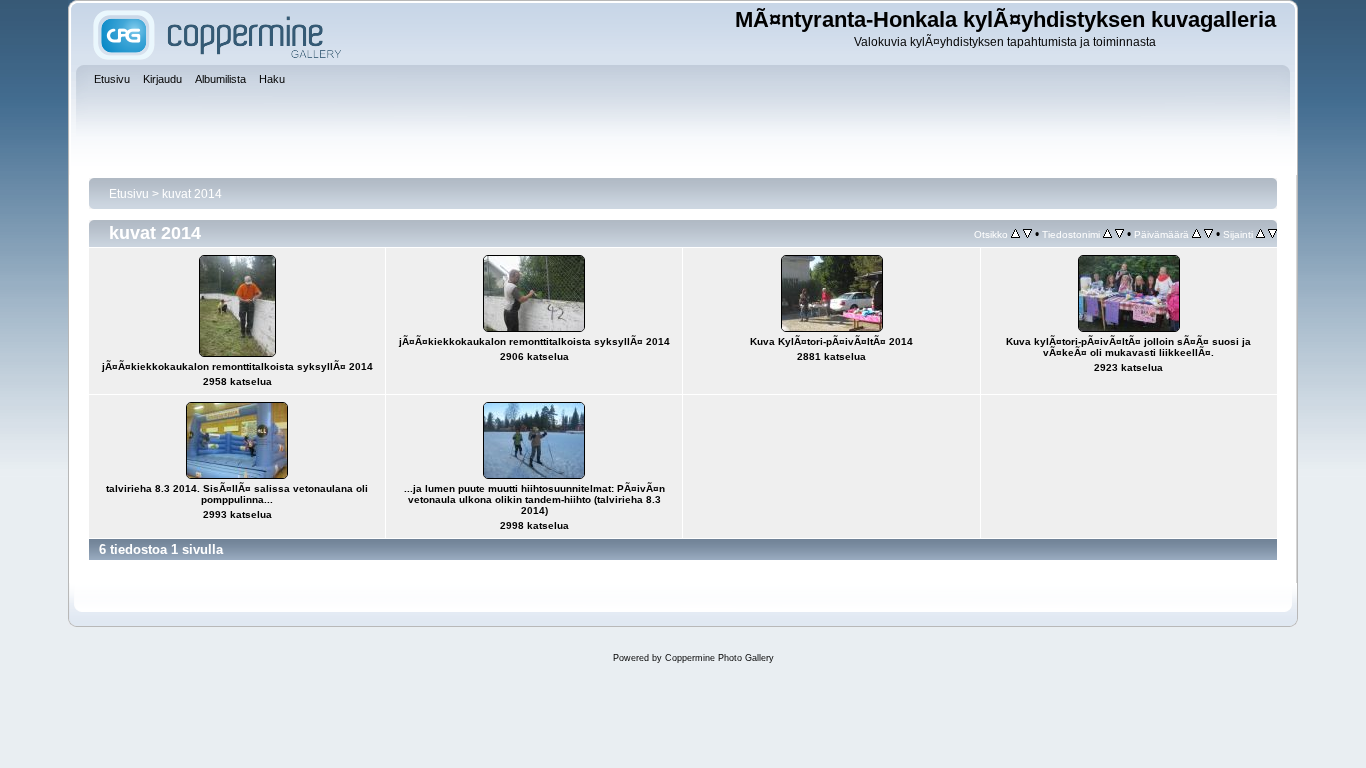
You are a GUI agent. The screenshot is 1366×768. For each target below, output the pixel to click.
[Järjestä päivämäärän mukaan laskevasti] (1208, 234)
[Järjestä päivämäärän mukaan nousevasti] (1196, 234)
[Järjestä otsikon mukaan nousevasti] (1015, 234)
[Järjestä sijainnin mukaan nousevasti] (1260, 234)
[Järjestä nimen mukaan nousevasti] (1107, 234)
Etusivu (129, 194)
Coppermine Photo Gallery (719, 658)
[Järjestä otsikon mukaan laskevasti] (1027, 234)
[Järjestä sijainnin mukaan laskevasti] (1272, 234)
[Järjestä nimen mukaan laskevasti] (1119, 234)
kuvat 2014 (192, 194)
